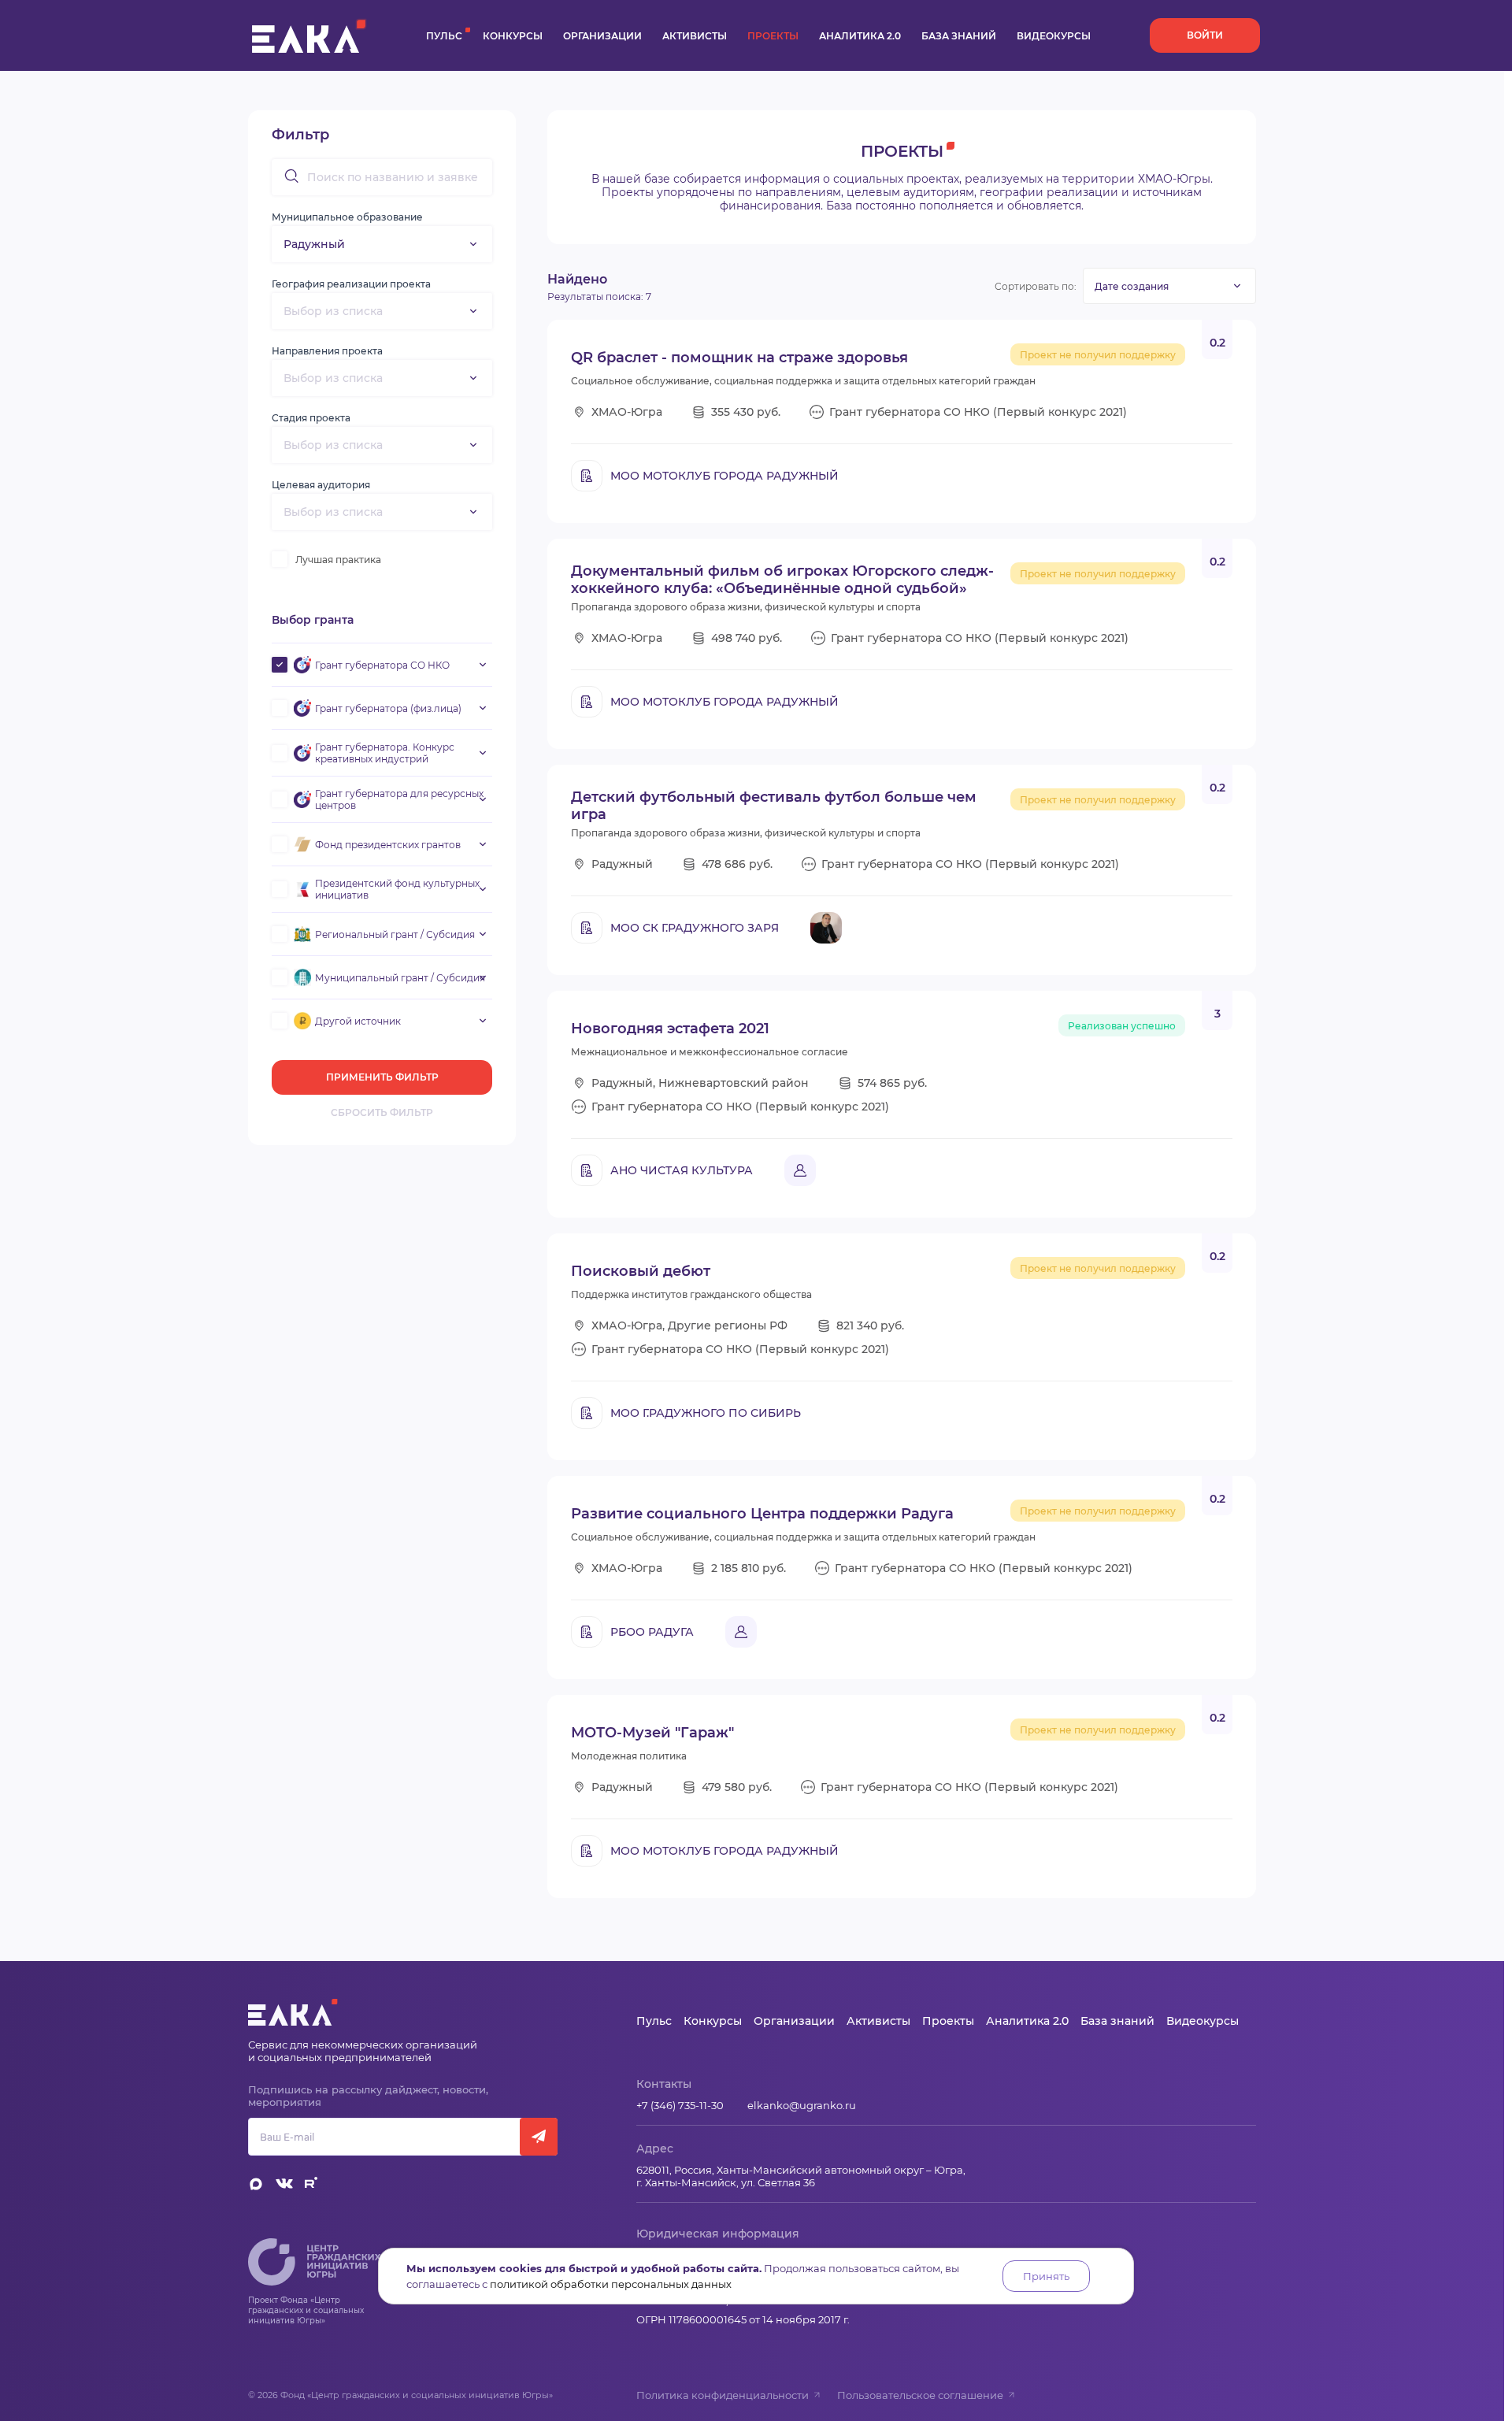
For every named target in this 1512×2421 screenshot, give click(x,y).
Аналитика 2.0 (860, 36)
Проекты (773, 36)
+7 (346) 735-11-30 (680, 2105)
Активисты (695, 36)
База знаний (959, 36)
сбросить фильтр (382, 1112)
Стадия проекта (311, 418)
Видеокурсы (1054, 36)
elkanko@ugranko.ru (802, 2105)
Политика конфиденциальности (723, 2395)
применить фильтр (382, 1077)
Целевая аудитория (321, 485)
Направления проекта (327, 351)
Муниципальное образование (347, 217)
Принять (1046, 2276)
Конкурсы (513, 36)
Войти (1205, 35)
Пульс (444, 36)
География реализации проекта (351, 284)
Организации (602, 36)
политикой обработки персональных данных (611, 2284)
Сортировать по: (1036, 286)
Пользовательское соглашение (920, 2395)
